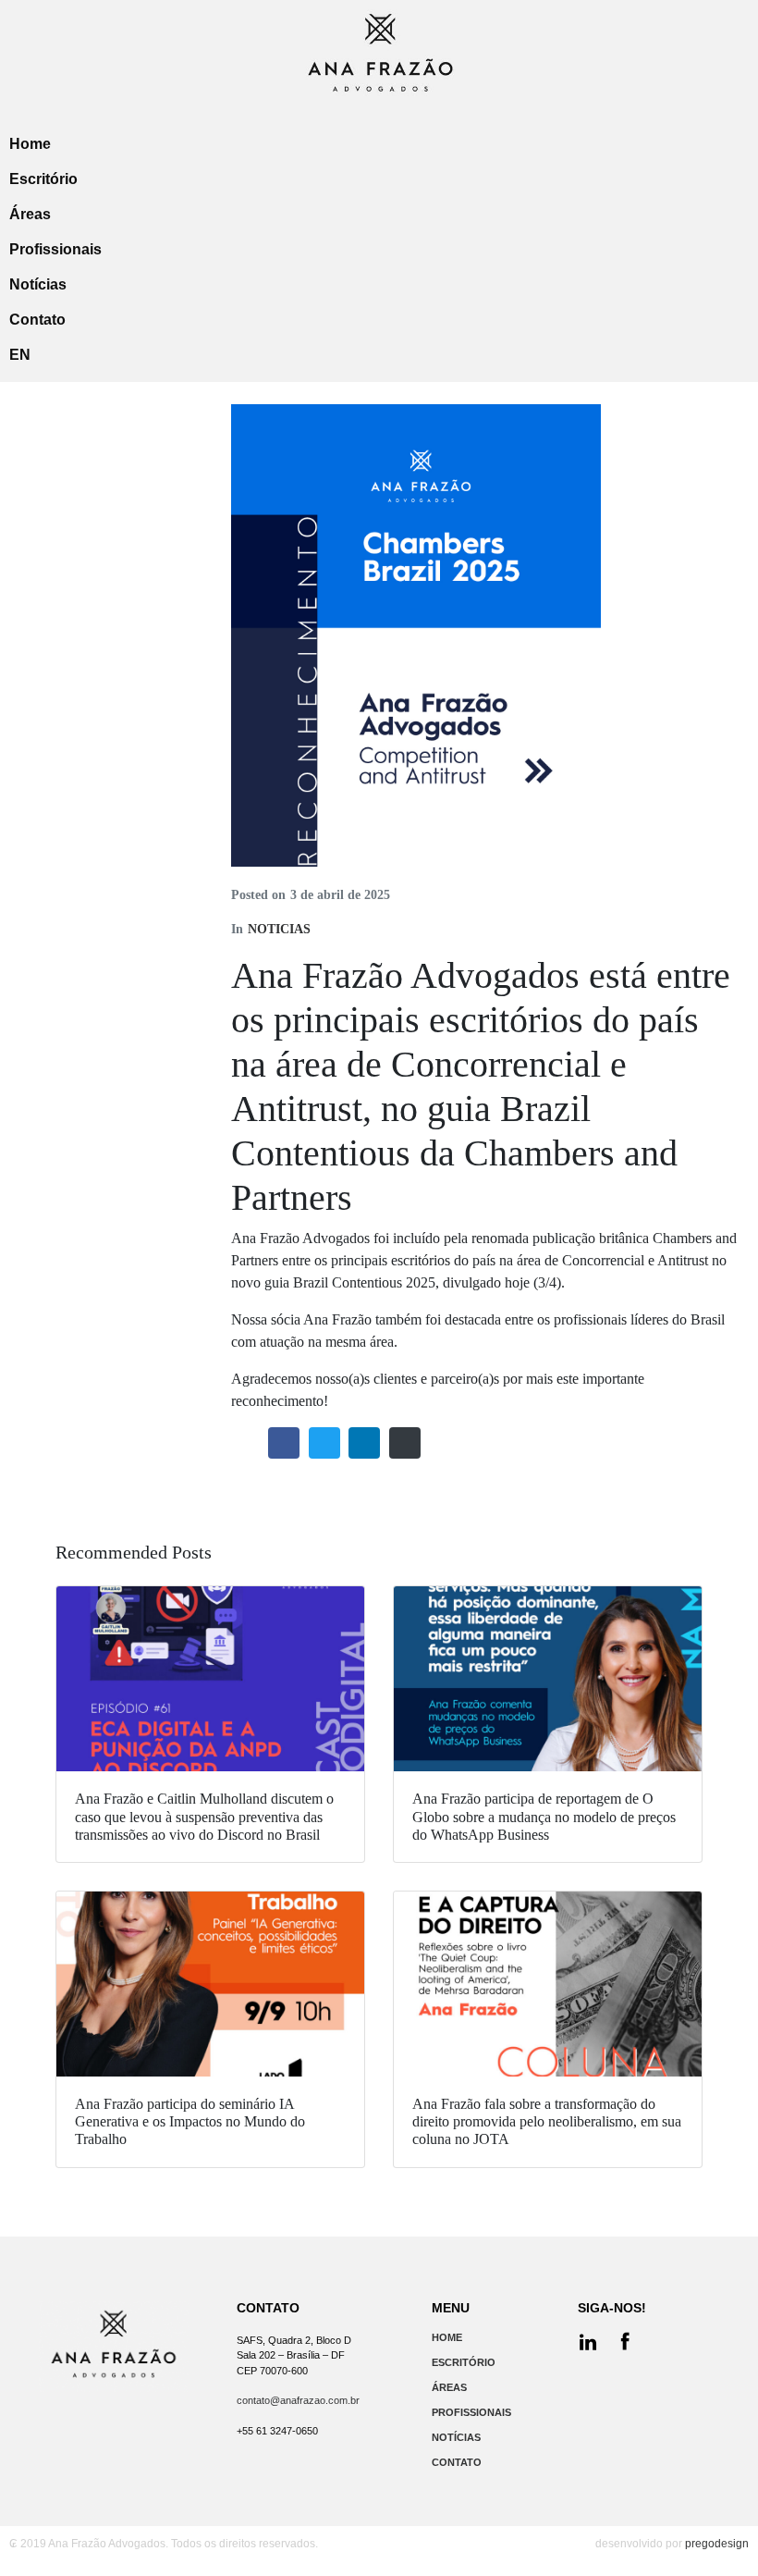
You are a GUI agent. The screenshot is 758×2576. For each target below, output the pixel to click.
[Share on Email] (405, 1443)
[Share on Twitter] (324, 1443)
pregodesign (717, 2544)
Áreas (30, 214)
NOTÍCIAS (456, 2437)
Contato (37, 320)
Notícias (38, 284)
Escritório (43, 179)
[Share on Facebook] (284, 1443)
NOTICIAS (279, 929)
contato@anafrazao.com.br (298, 2400)
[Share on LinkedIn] (364, 1443)
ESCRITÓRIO (464, 2362)
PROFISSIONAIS (471, 2412)
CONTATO (457, 2462)
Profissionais (55, 249)
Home (30, 144)
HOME (447, 2337)
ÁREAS (449, 2387)
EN (20, 355)
